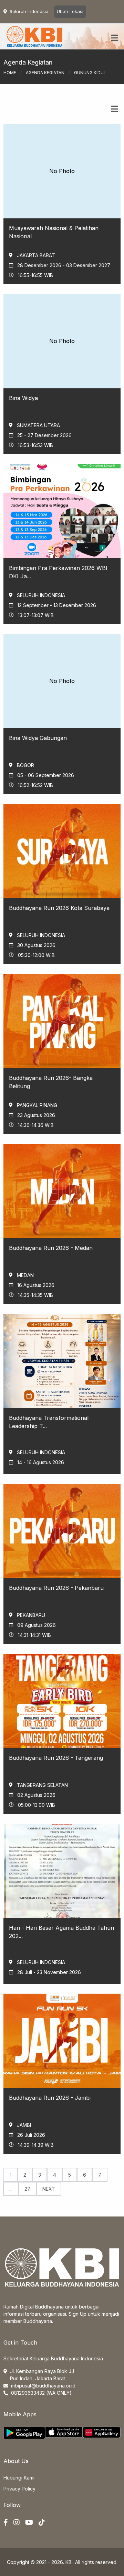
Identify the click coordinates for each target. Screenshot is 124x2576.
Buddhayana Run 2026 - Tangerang (56, 1758)
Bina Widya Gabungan (38, 738)
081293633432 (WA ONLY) (41, 2393)
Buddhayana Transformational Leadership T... (49, 1422)
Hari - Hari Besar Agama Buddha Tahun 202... (61, 1932)
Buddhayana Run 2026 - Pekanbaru (56, 1588)
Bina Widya (23, 398)
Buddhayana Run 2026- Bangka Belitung (51, 1082)
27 (27, 2189)
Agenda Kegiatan (45, 73)
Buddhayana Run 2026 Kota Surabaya (59, 908)
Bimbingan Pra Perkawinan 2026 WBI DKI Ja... (58, 572)
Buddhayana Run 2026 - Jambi (50, 2098)
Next (49, 2189)
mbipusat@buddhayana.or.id (43, 2386)
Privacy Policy (19, 2489)
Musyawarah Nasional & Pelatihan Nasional (54, 232)
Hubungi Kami (19, 2478)
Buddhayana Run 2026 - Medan (51, 1248)
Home (10, 73)
